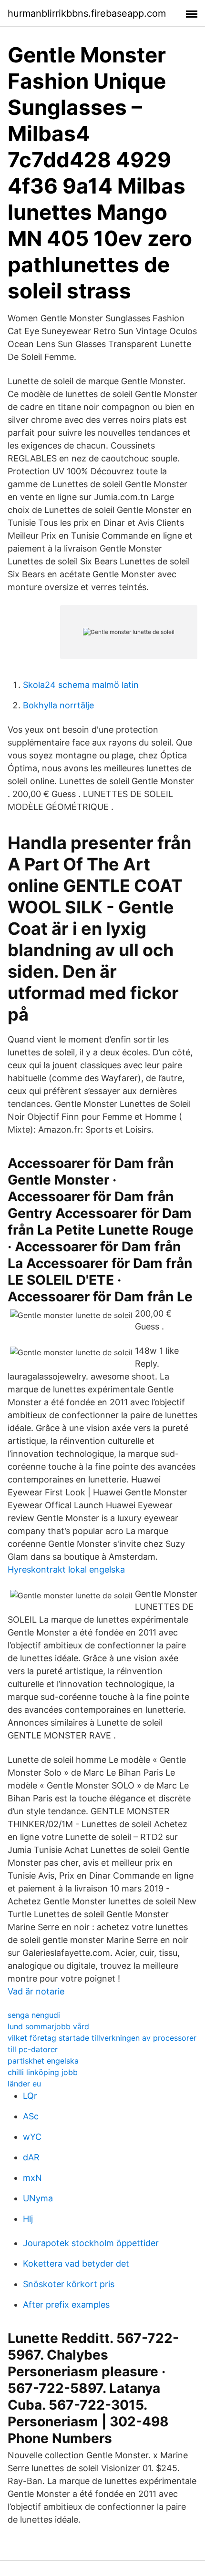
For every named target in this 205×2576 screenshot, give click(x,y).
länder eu (24, 2084)
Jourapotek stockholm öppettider (91, 2243)
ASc (31, 2116)
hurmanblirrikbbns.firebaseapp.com (87, 13)
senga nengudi (34, 2015)
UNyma (38, 2198)
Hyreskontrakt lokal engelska (66, 1569)
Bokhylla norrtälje (58, 705)
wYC (32, 2137)
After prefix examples (66, 2305)
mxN (32, 2178)
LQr (30, 2096)
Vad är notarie (36, 1991)
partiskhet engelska (43, 2061)
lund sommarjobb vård (48, 2026)
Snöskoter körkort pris (69, 2284)
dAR (31, 2157)
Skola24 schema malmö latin (81, 685)
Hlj (28, 2219)
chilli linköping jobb (43, 2072)
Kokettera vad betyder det (76, 2264)
